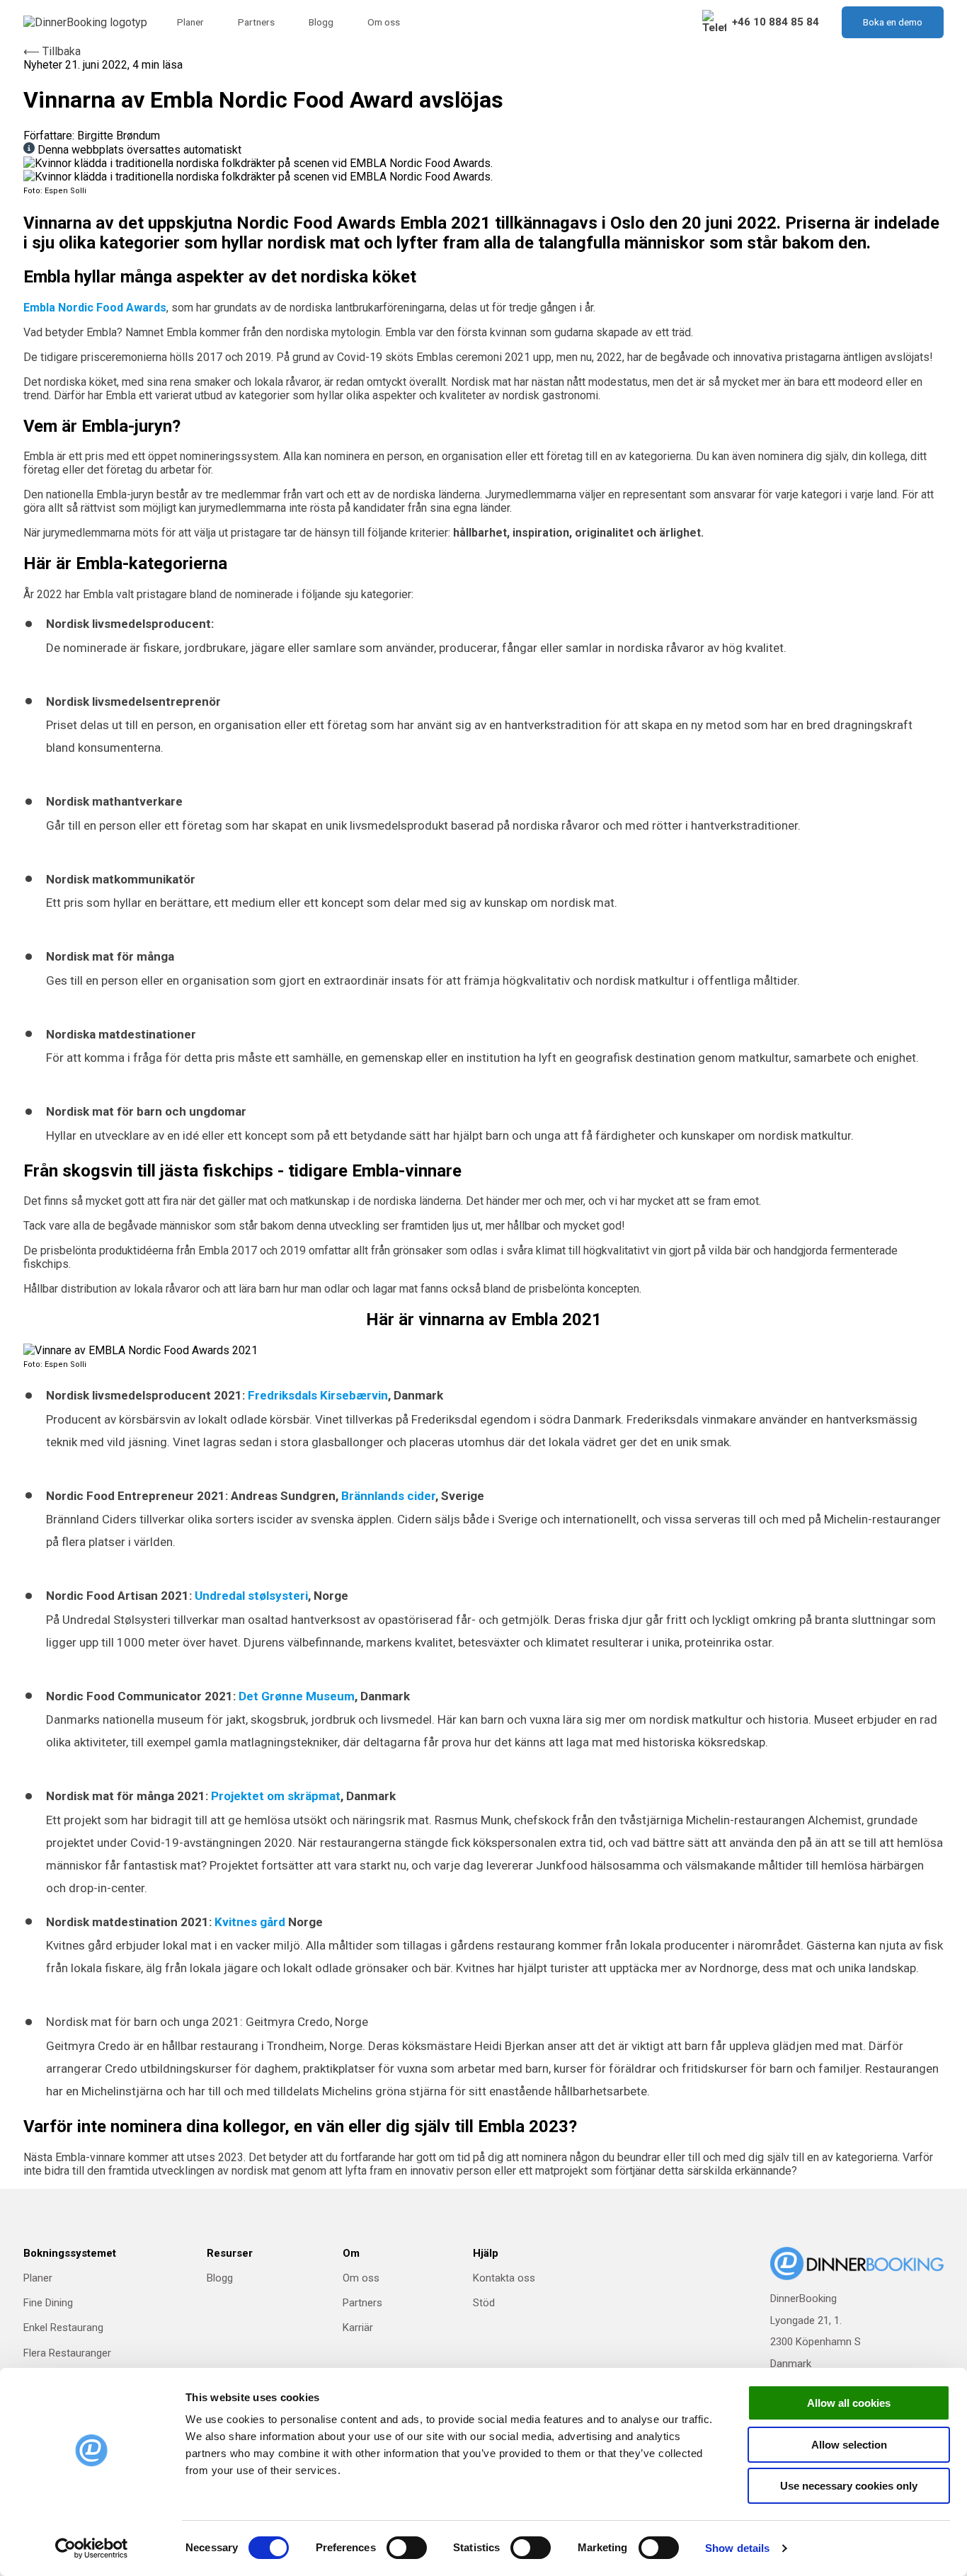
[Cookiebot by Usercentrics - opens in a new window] (92, 2548)
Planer (190, 22)
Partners (256, 22)
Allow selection (849, 2445)
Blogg (321, 22)
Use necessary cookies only (849, 2486)
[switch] (407, 2548)
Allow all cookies (849, 2403)
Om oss (384, 22)
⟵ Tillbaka (52, 51)
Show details (737, 2548)
